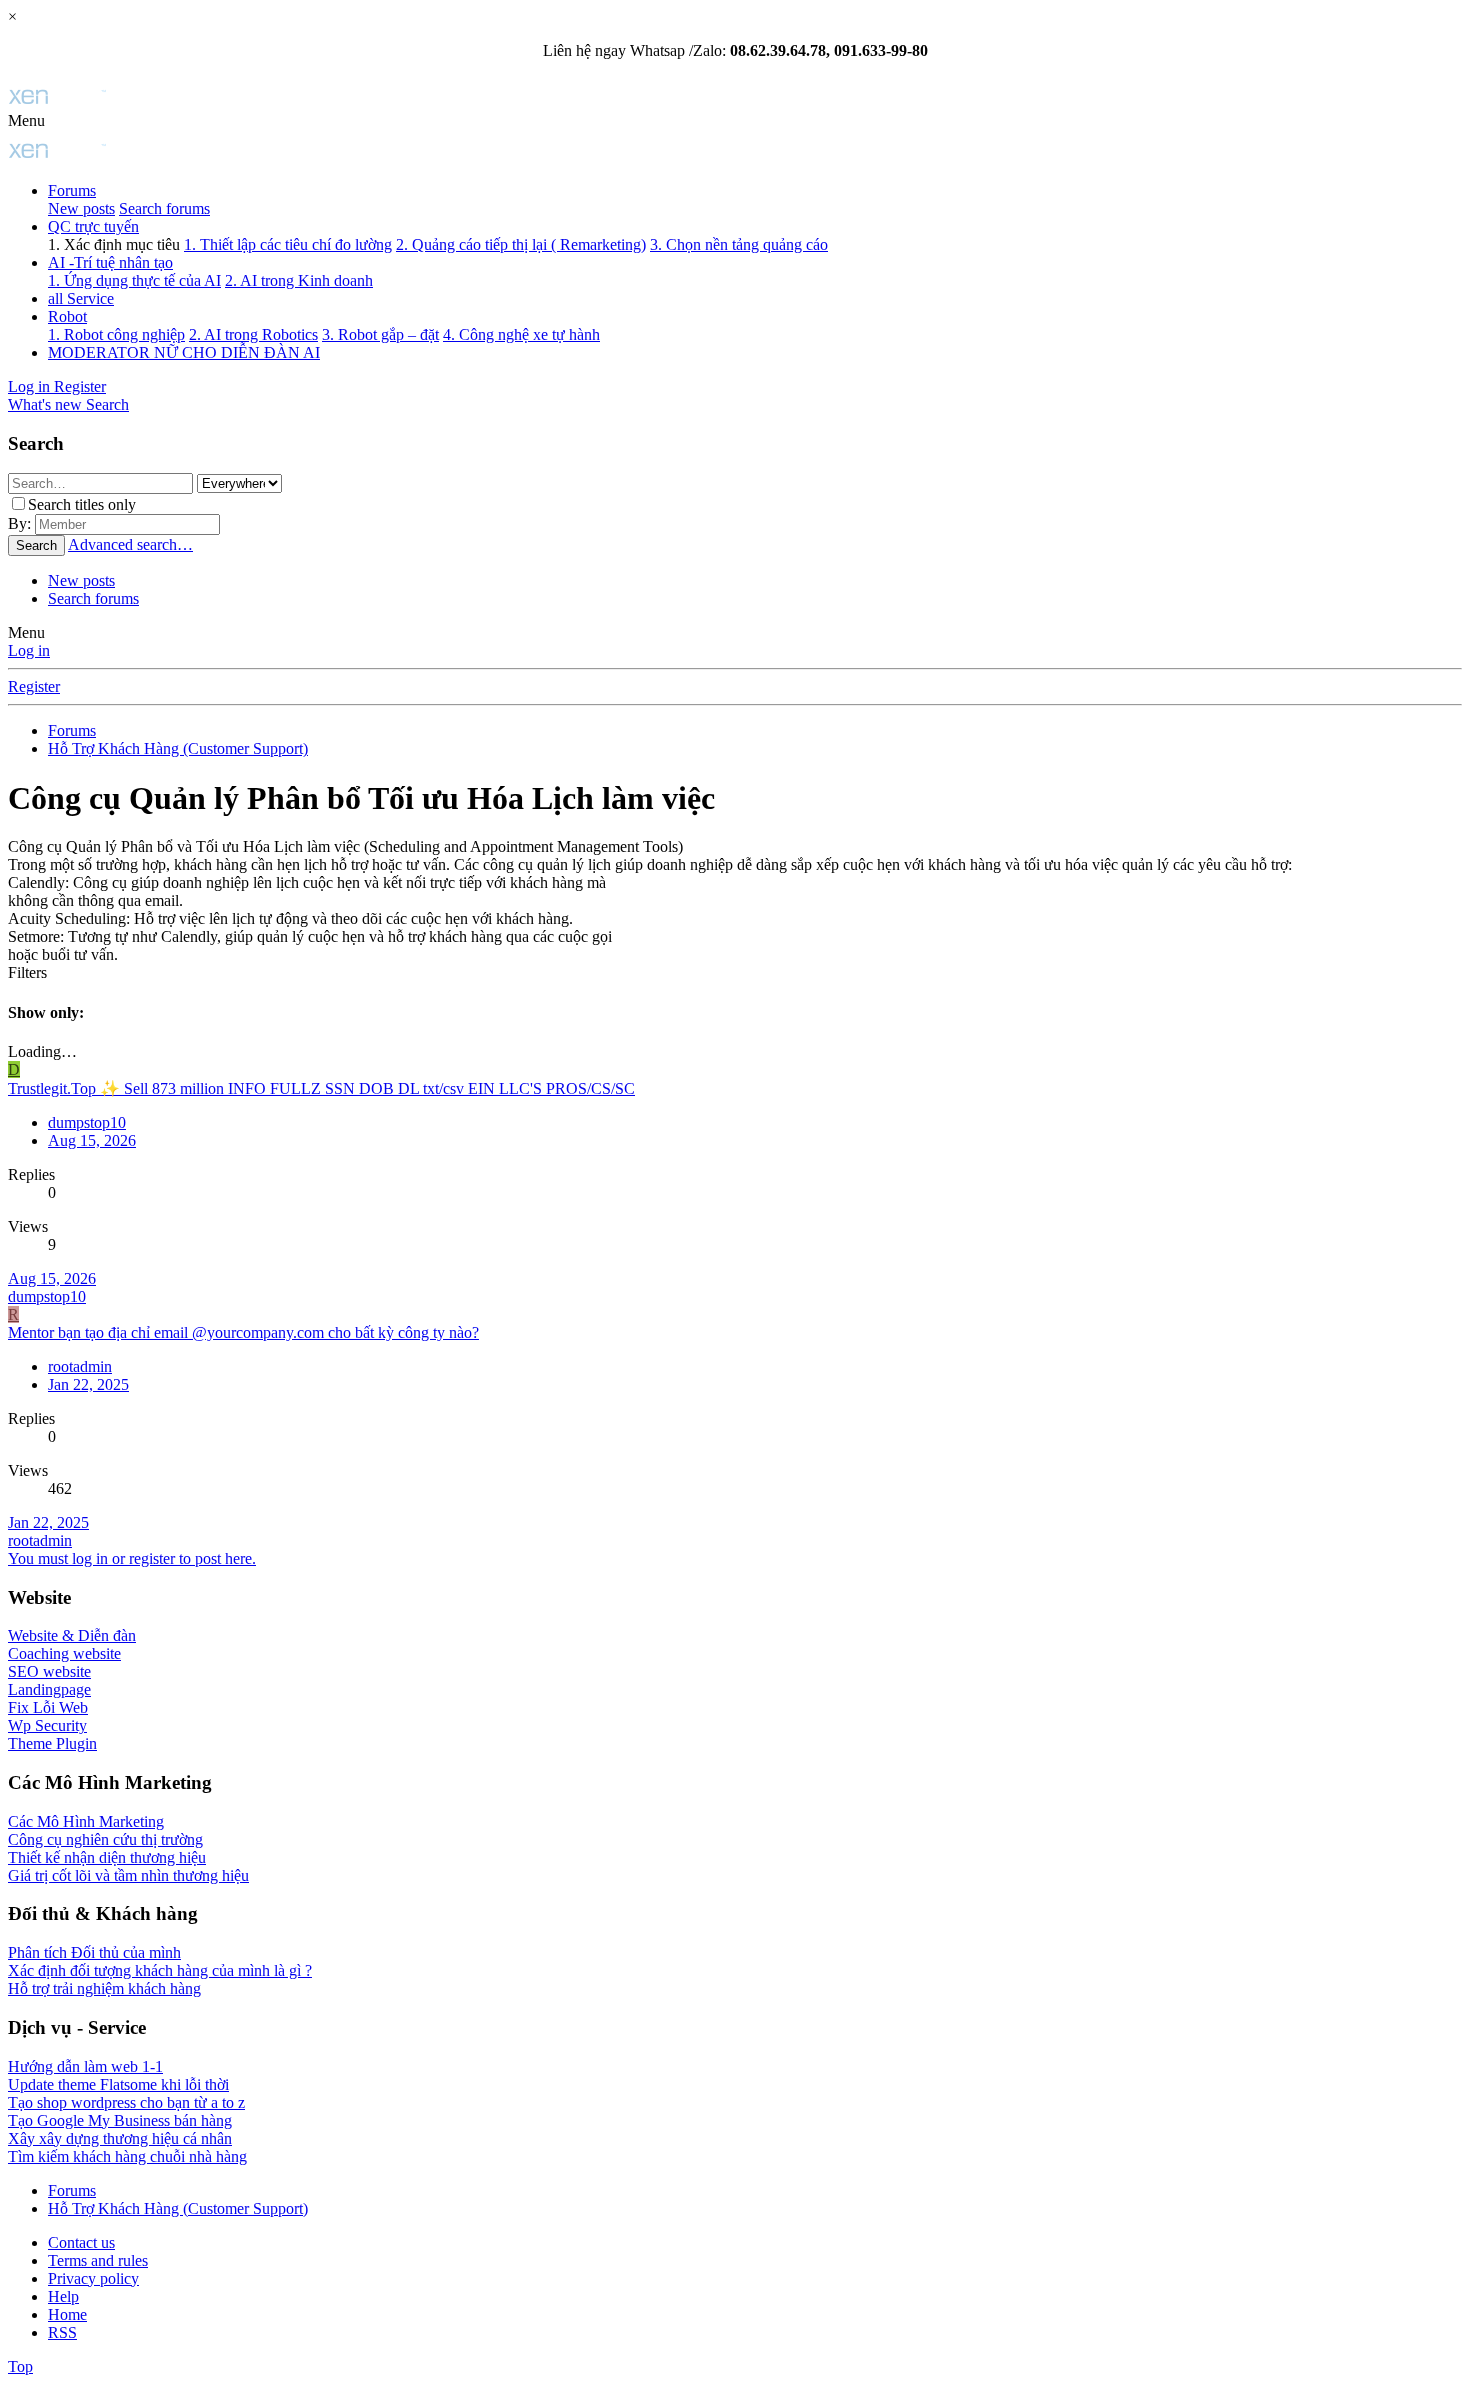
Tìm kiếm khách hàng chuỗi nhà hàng (127, 2156)
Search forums (164, 208)
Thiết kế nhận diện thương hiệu (107, 1857)
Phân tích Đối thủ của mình (94, 1952)
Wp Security (47, 1725)
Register (34, 686)
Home (67, 2314)
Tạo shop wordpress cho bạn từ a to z (126, 2102)
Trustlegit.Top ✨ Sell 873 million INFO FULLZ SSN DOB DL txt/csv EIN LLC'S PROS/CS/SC (321, 1088)
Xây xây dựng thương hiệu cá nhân (120, 2138)
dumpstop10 (87, 1122)
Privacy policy (93, 2278)
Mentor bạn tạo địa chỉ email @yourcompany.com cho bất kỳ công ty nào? (243, 1332)
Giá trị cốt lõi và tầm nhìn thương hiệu (128, 1875)
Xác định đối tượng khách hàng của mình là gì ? (160, 1970)
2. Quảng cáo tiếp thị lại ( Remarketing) (521, 244)
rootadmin (40, 1540)
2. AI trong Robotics (253, 334)
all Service (81, 298)
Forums (72, 190)
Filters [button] (27, 972)
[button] (26, 120)
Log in (29, 650)
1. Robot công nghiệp (116, 334)
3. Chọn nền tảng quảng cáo (739, 244)
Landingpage (49, 1689)
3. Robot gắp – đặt (380, 334)
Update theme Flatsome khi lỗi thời (118, 2084)
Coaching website (64, 1653)
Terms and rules (98, 2260)
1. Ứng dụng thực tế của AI (134, 280)
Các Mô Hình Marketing (86, 1821)
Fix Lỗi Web (48, 1707)
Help (63, 2296)
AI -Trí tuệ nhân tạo (110, 262)
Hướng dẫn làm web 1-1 (85, 2066)
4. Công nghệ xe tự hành (521, 334)
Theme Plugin (52, 1743)
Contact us (81, 2242)
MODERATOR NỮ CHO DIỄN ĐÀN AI (184, 352)
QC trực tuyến (93, 226)
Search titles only (82, 504)
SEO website (49, 1671)
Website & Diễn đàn (72, 1635)
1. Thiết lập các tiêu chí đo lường (288, 244)
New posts (81, 208)
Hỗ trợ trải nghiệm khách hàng (104, 1988)
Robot (67, 316)
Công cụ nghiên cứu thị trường (105, 1839)
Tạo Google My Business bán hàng (120, 2120)
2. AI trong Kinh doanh (299, 280)
